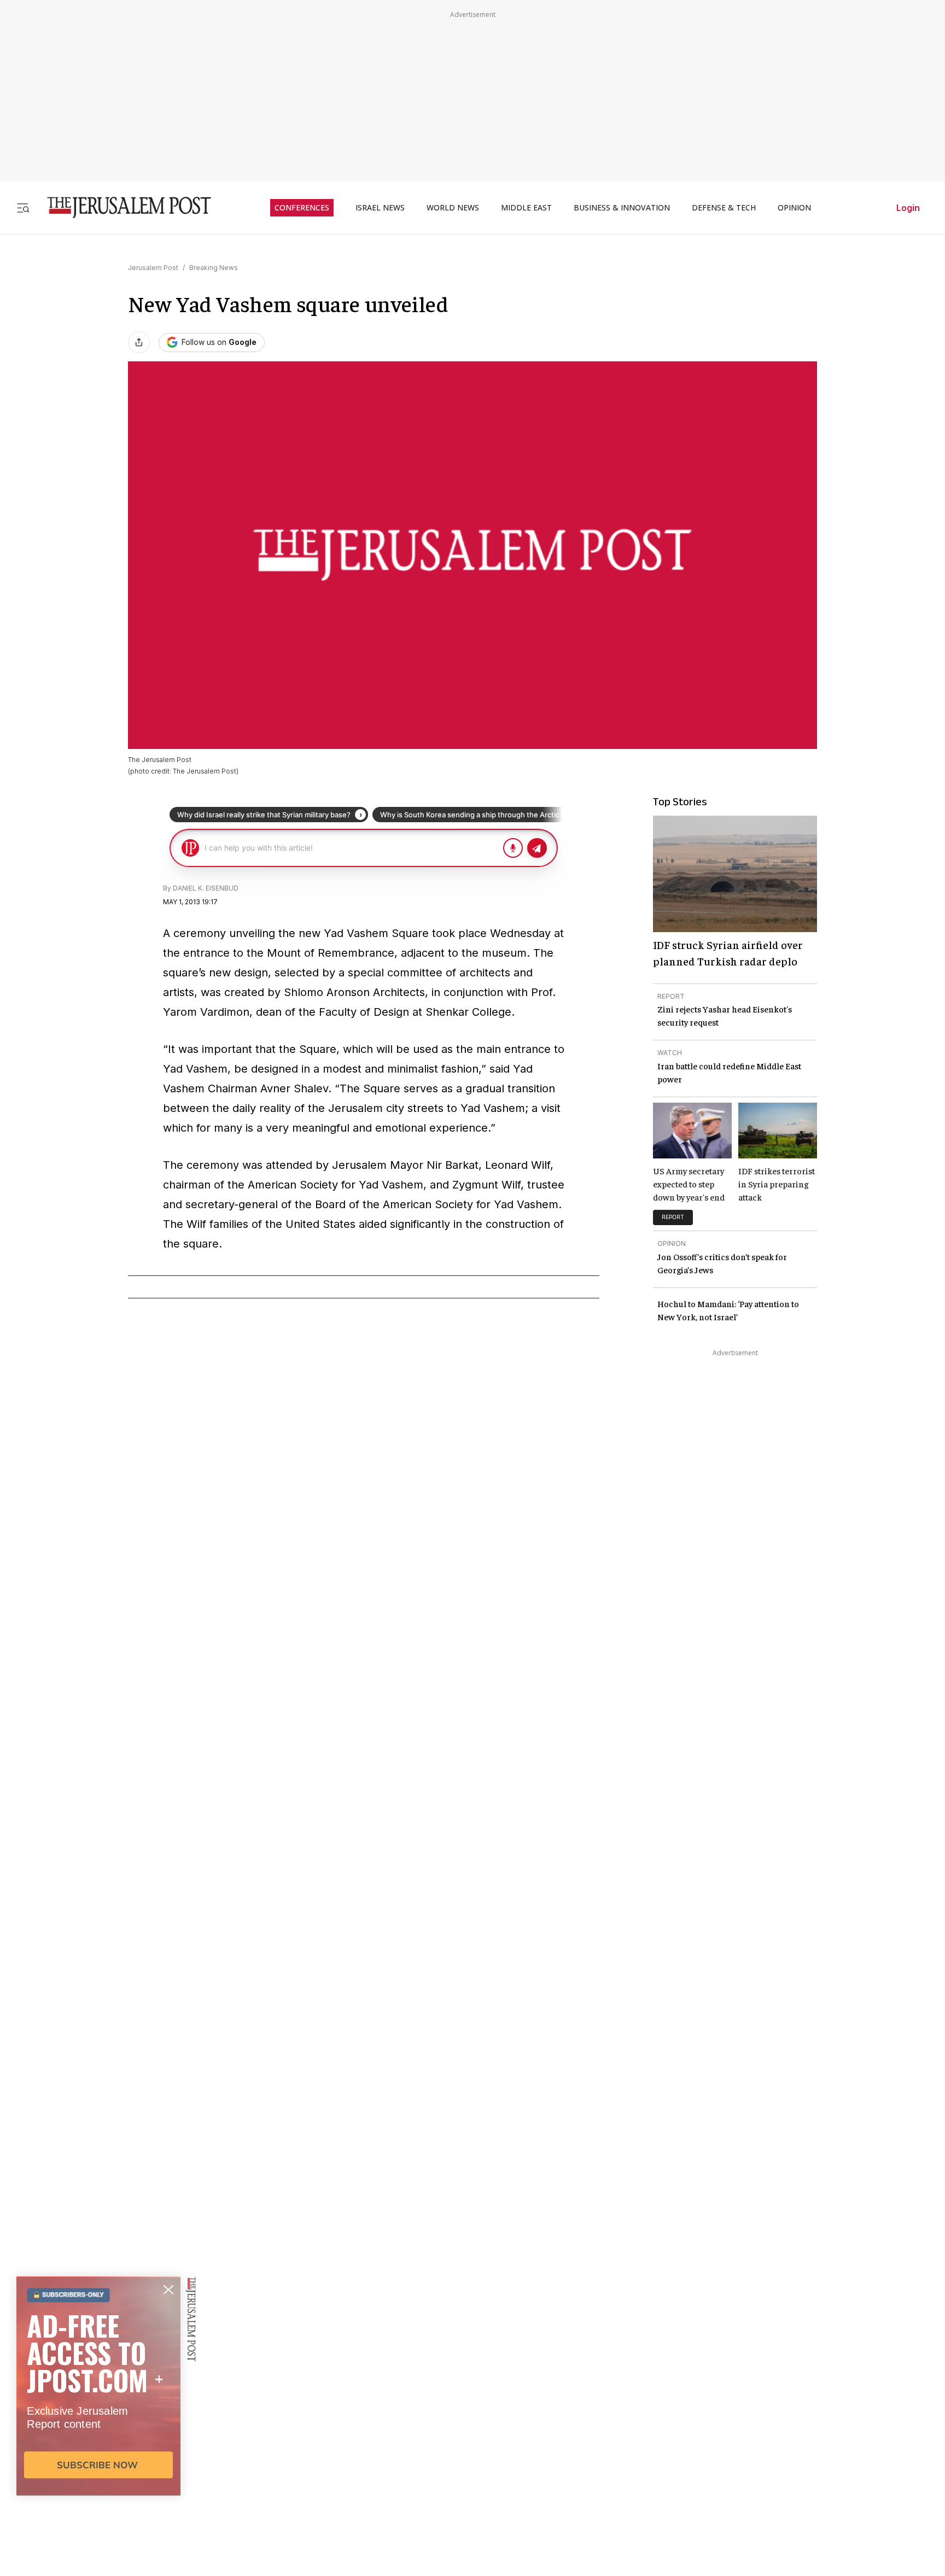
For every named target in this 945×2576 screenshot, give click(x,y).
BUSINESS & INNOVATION (622, 208)
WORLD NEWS (453, 208)
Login (908, 208)
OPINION (794, 208)
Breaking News (214, 268)
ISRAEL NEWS (380, 208)
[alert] (98, 2450)
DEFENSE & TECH (724, 208)
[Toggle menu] (23, 207)
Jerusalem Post (153, 268)
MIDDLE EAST (526, 208)
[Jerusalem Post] (122, 207)
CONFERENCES (302, 208)
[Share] (139, 342)
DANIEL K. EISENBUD (206, 888)
